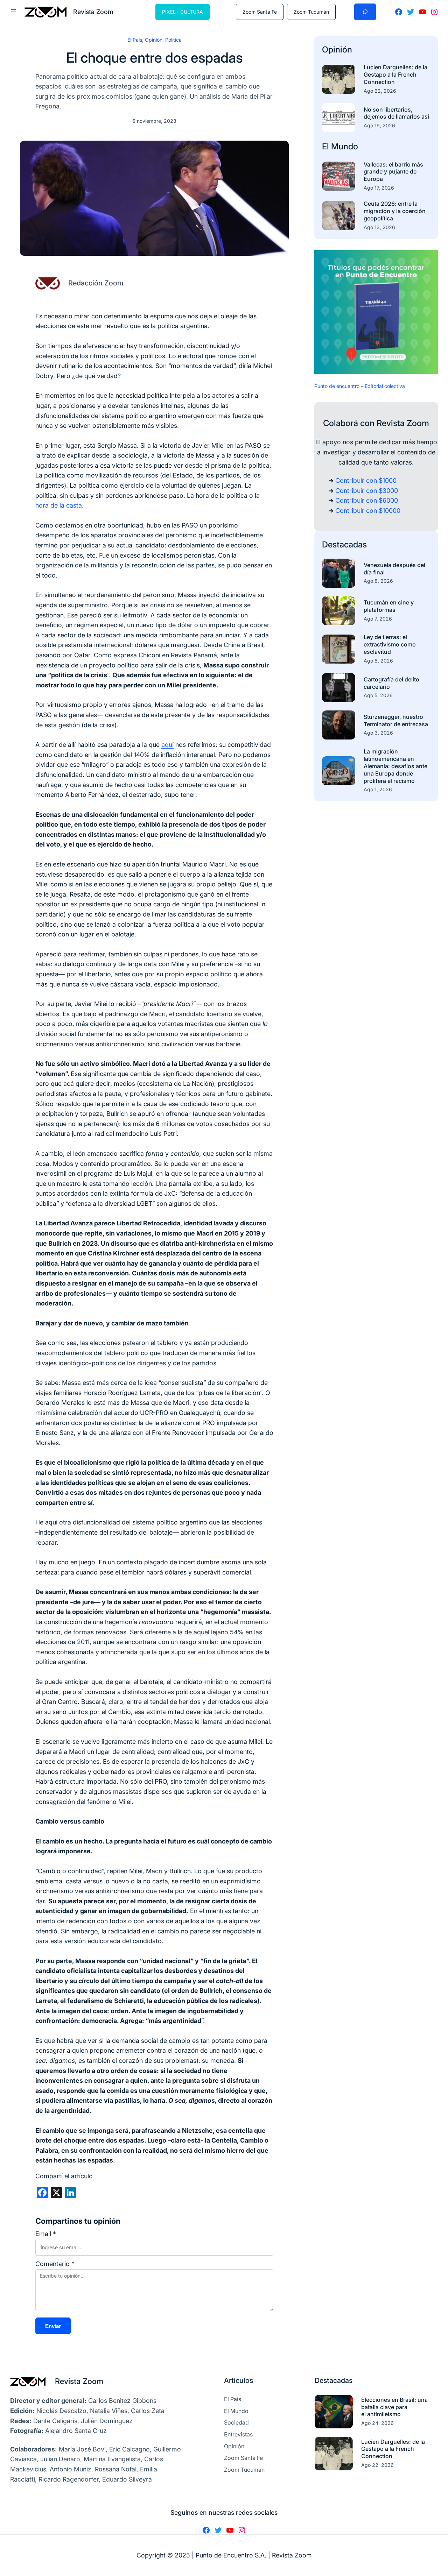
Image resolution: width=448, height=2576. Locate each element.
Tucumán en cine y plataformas (389, 606)
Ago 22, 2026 (380, 91)
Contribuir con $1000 (366, 480)
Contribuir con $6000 (367, 500)
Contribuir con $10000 (368, 511)
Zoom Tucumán (311, 12)
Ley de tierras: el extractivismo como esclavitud (390, 644)
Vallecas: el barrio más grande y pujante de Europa (393, 172)
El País (135, 40)
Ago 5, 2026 (378, 695)
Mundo (345, 146)
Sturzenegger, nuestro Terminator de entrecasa (396, 720)
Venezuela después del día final (394, 569)
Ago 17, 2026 (379, 188)
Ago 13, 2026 (379, 227)
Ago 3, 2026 (378, 733)
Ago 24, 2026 (377, 2423)
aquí (167, 745)
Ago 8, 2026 (378, 581)
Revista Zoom (79, 2381)
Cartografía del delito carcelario (391, 683)
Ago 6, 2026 (378, 661)
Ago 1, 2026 (378, 789)
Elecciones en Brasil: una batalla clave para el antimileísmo (394, 2407)
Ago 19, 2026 (379, 125)
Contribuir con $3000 (367, 491)
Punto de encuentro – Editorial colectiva (360, 386)
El (327, 146)
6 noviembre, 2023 (154, 121)
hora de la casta (59, 505)
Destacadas (344, 544)
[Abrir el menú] (14, 12)
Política (173, 40)
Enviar (53, 2326)
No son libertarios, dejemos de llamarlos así (396, 113)
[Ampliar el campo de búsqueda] (365, 12)
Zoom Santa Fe (260, 12)
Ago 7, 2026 (378, 619)
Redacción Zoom (96, 283)
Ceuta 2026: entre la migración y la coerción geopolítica (395, 211)
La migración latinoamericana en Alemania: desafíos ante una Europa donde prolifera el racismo (395, 766)
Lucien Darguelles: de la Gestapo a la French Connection (395, 75)
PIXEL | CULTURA (183, 12)
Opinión (154, 40)
